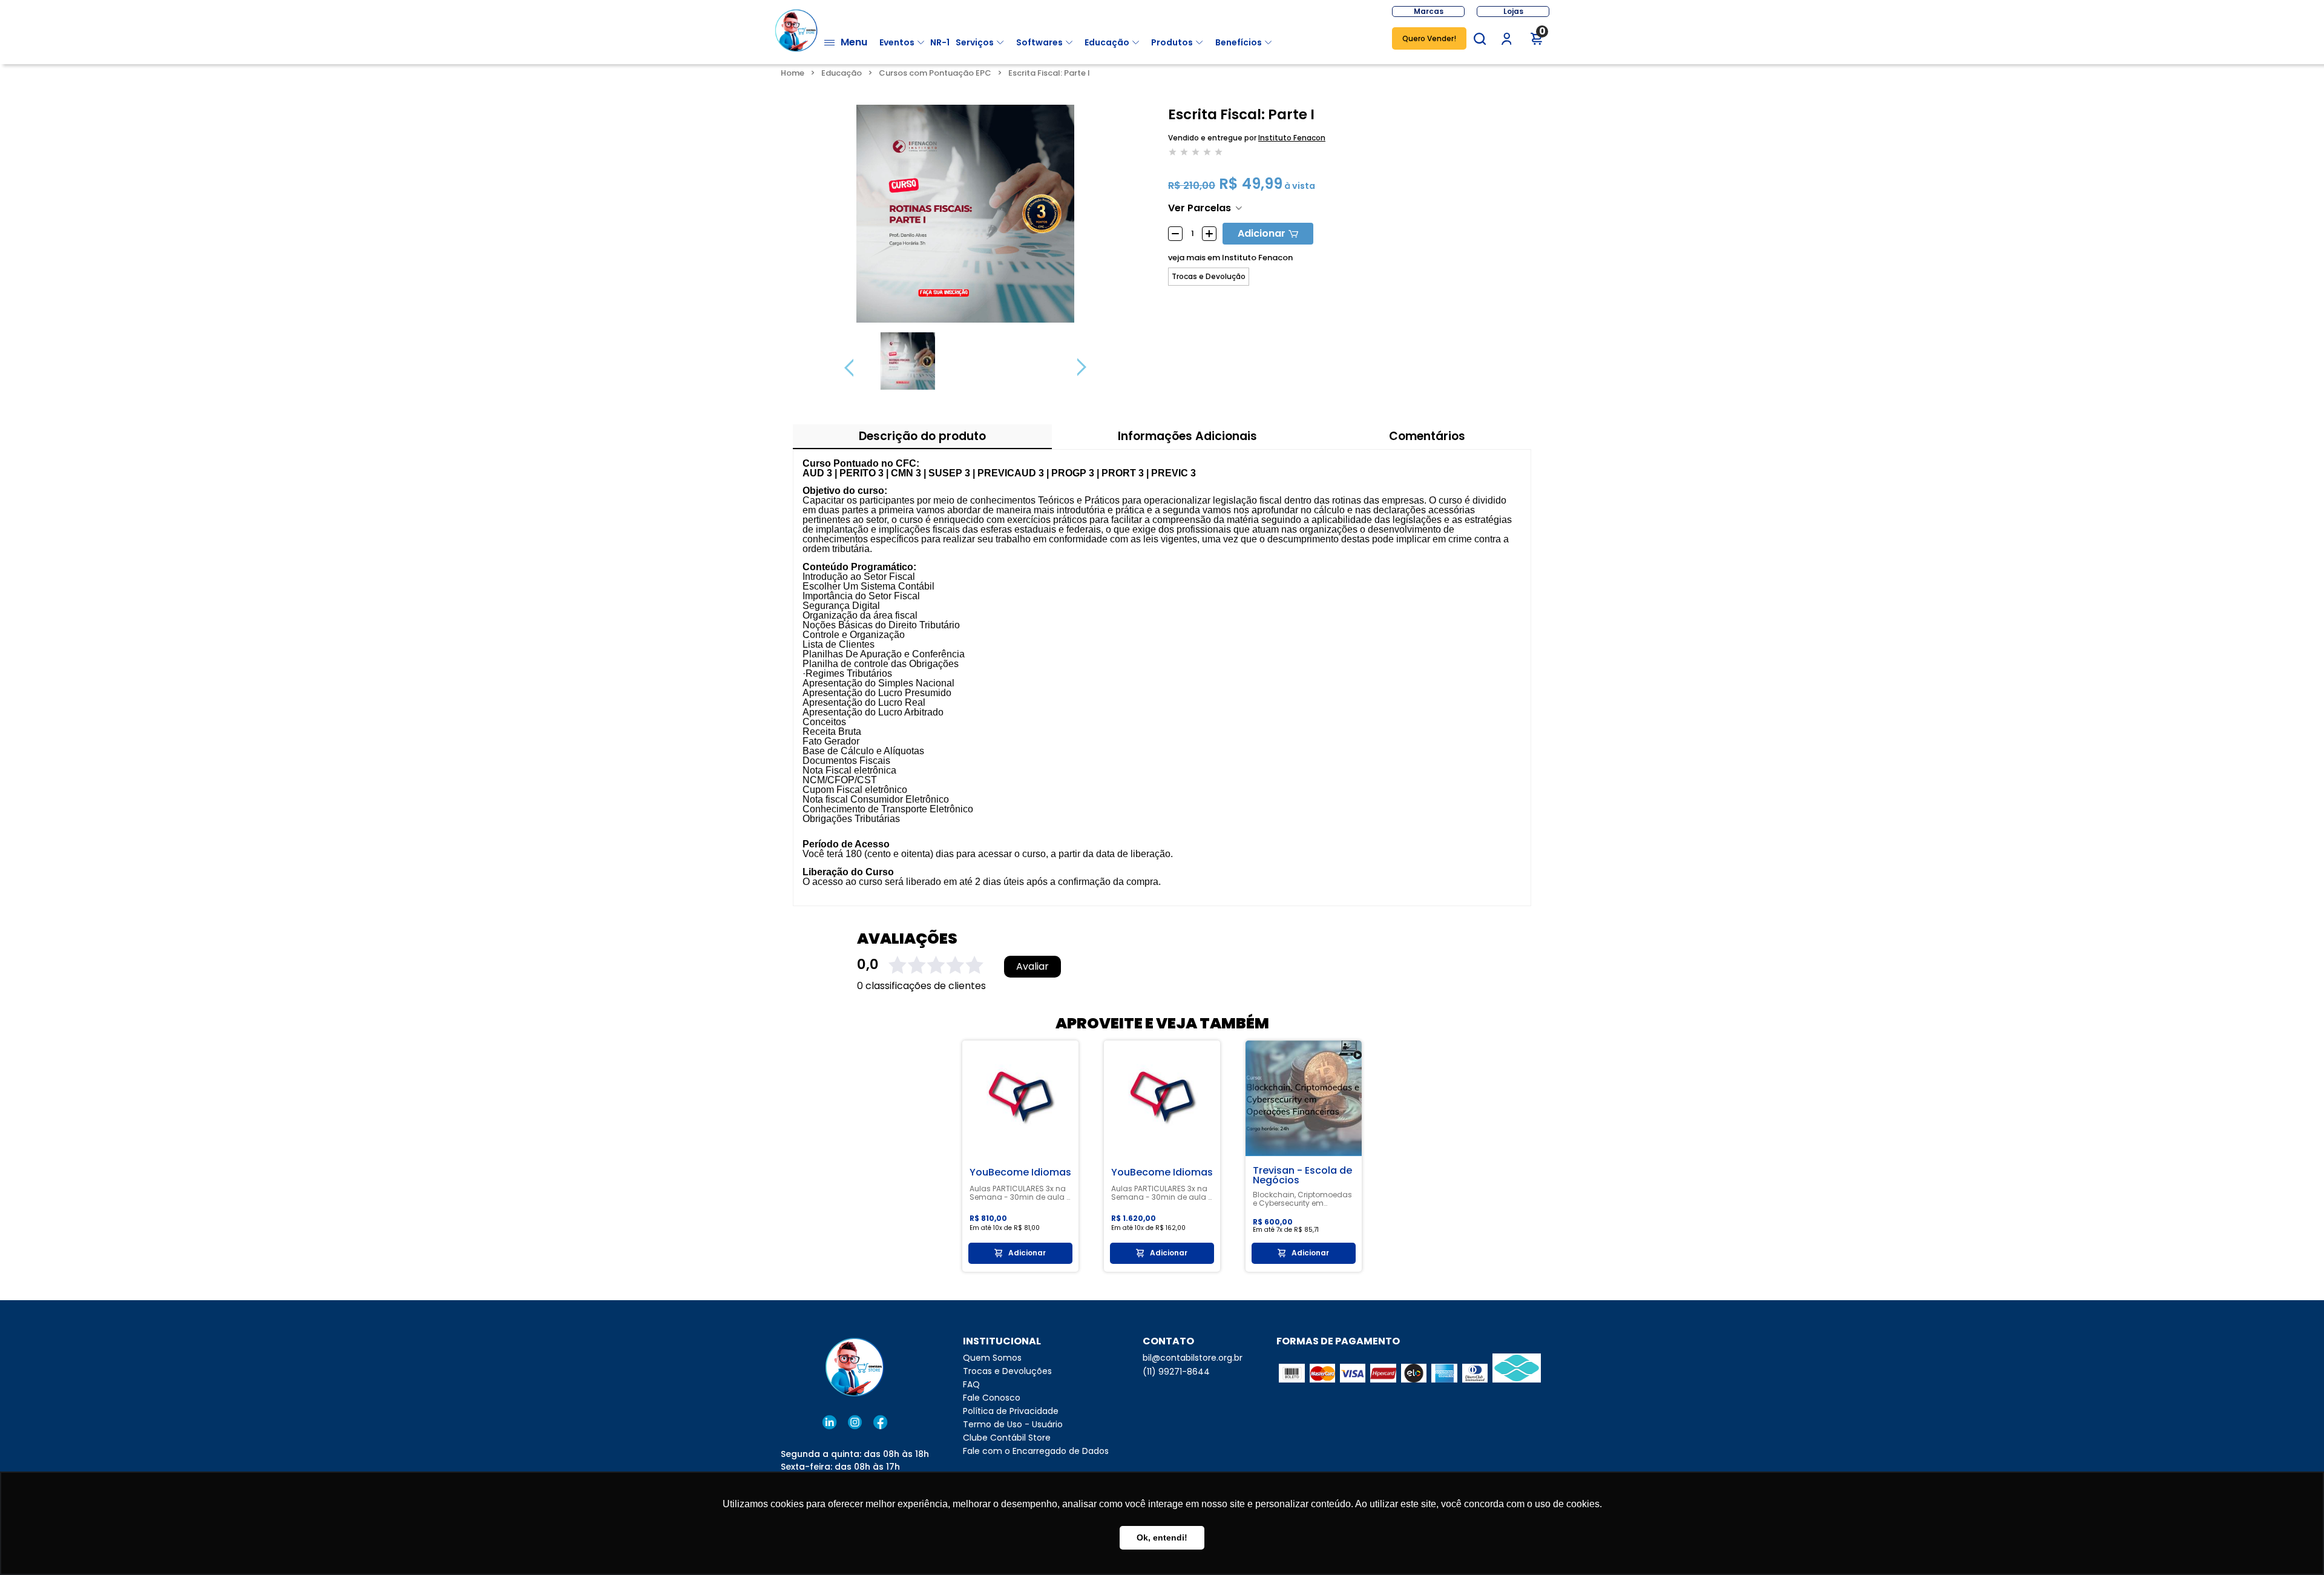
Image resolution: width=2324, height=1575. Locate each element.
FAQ (971, 1384)
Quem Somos (992, 1358)
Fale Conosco (992, 1398)
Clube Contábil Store (1007, 1438)
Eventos (897, 42)
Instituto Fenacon (1292, 138)
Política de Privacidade (1011, 1411)
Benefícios (1239, 42)
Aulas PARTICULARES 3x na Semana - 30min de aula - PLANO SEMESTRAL (1162, 1193)
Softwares (1039, 42)
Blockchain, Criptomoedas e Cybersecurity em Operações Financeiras (1302, 1199)
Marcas (1429, 11)
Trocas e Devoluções (1007, 1371)
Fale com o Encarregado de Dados (1036, 1451)
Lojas (1513, 11)
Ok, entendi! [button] (1162, 1537)
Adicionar (1262, 233)
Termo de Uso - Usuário (1013, 1424)
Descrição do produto (922, 436)
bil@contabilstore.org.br (1193, 1358)
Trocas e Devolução (1209, 277)
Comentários (1427, 436)
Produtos (1172, 42)
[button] (1480, 39)
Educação (1107, 42)
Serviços (975, 42)
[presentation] (849, 367)
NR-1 (940, 42)
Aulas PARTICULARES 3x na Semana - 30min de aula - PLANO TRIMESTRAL (1020, 1193)
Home (793, 73)
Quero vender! (1429, 38)
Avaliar (1032, 967)
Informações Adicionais (1187, 436)
